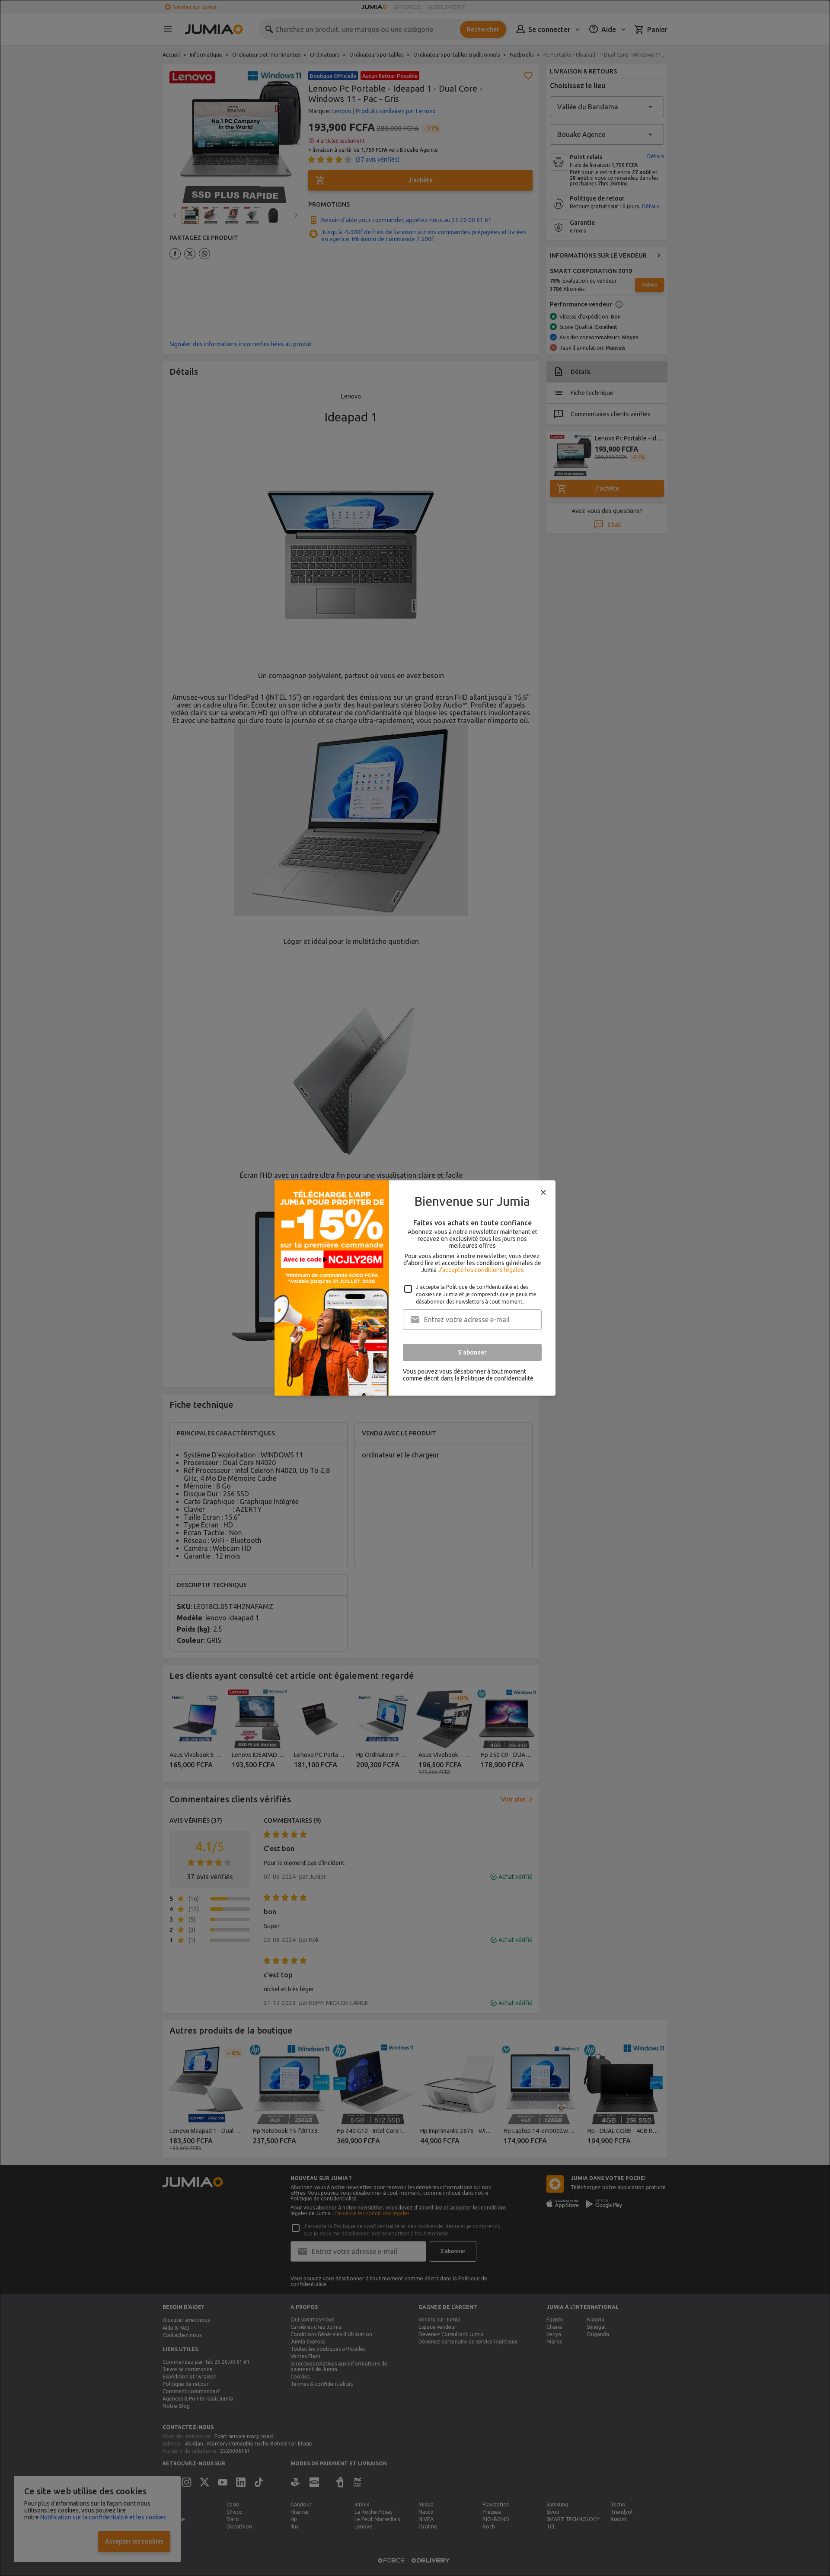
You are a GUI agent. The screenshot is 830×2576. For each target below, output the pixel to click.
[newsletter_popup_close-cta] (543, 1192)
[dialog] (415, 1288)
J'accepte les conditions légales (481, 1270)
